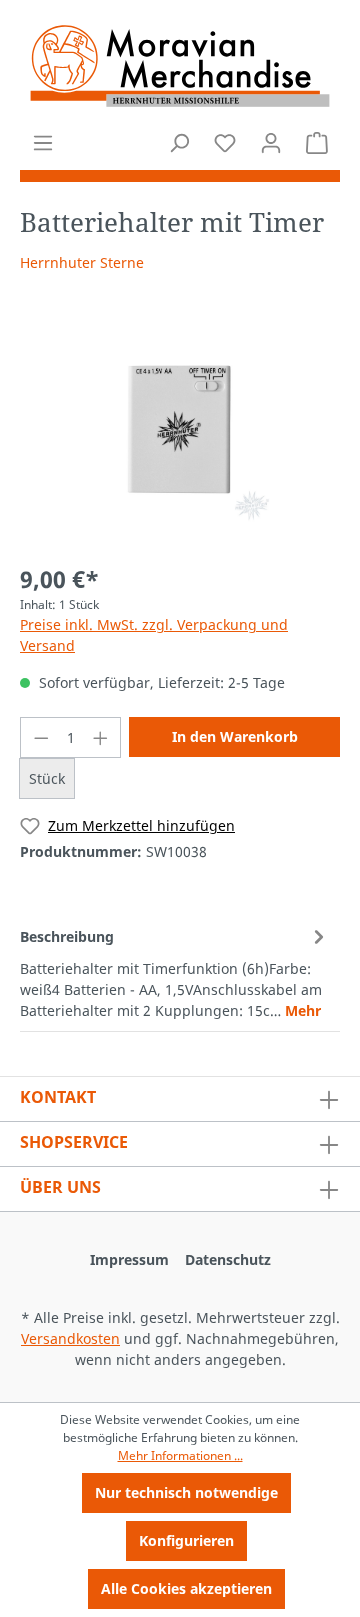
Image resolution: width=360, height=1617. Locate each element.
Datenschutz (228, 1259)
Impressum (129, 1259)
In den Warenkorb (235, 736)
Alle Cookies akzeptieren (186, 1588)
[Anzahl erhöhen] (101, 737)
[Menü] (43, 143)
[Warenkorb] (317, 143)
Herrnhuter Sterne (82, 262)
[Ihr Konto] (271, 143)
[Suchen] (179, 143)
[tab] (175, 972)
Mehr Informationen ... (180, 1455)
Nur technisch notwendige (186, 1492)
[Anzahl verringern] (41, 737)
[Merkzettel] (225, 143)
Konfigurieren (186, 1540)
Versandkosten (70, 1338)
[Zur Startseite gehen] (180, 66)
